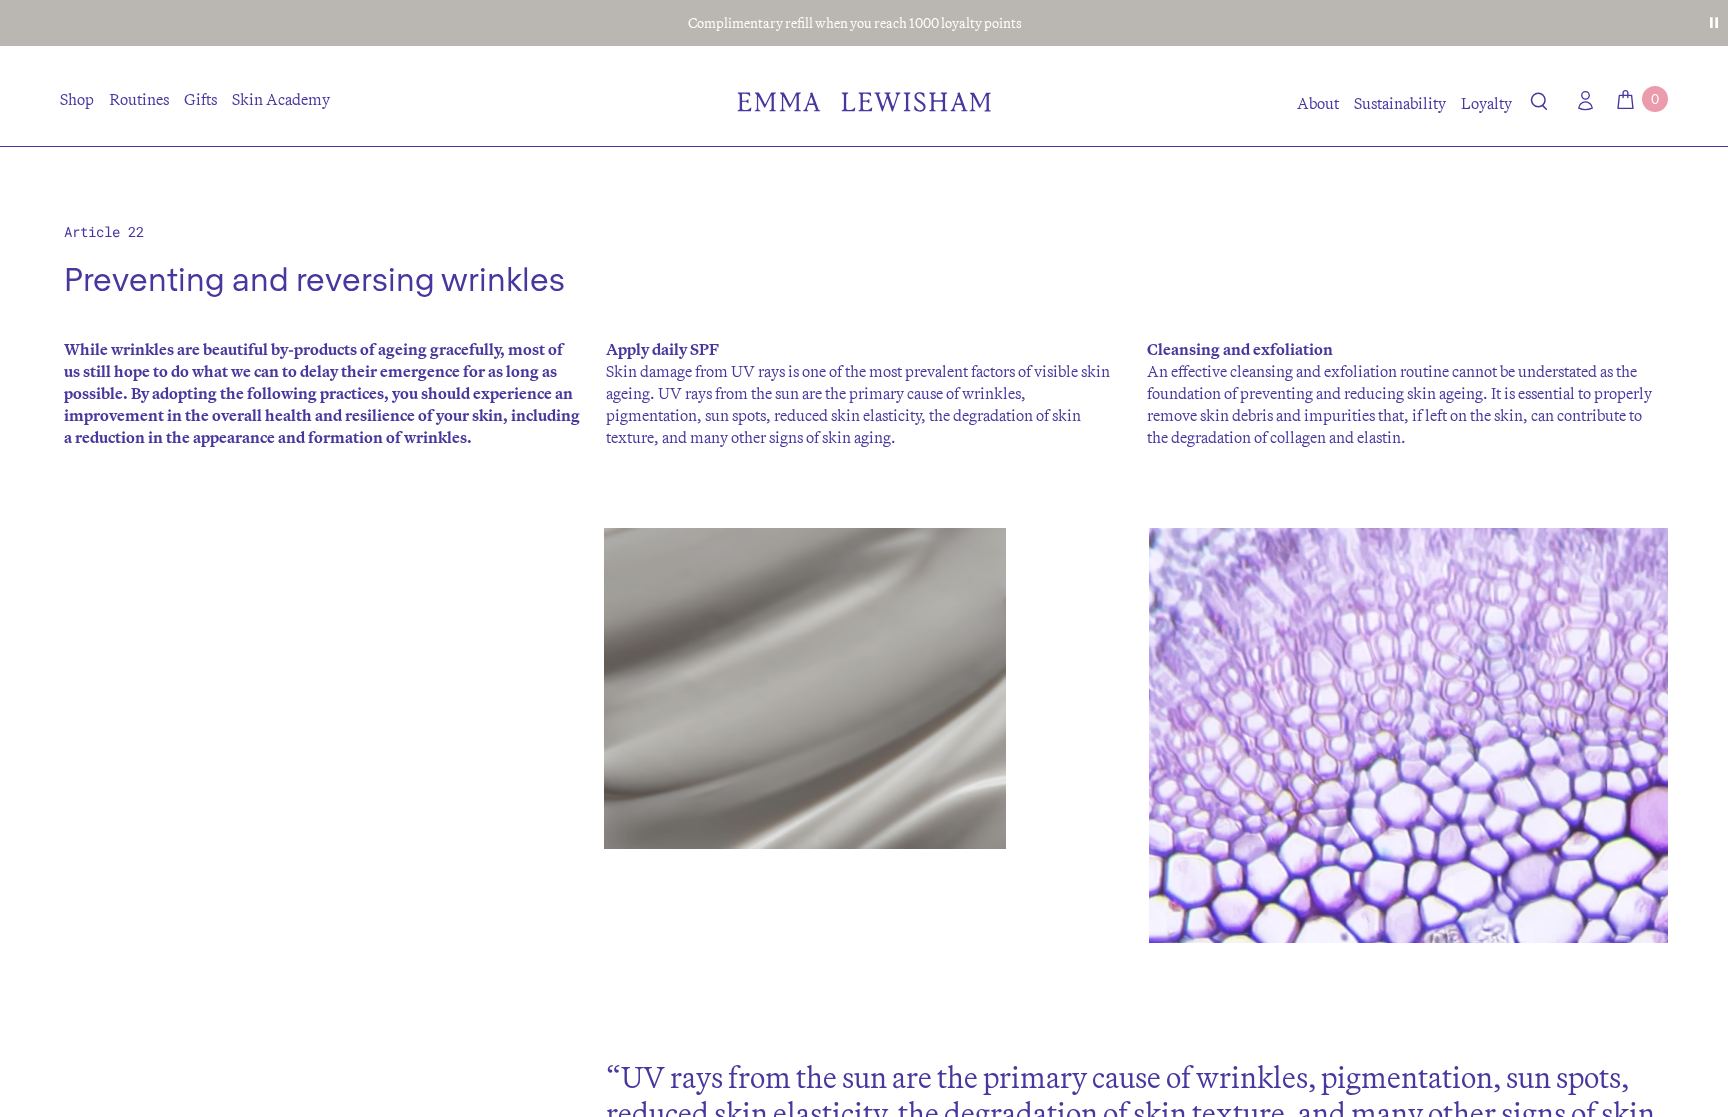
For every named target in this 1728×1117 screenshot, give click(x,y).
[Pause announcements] (1714, 23)
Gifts (200, 99)
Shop (77, 99)
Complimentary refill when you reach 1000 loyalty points (855, 23)
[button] (1539, 105)
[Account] (1581, 100)
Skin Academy (281, 99)
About (1318, 103)
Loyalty (1486, 103)
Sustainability (1400, 103)
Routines (139, 99)
